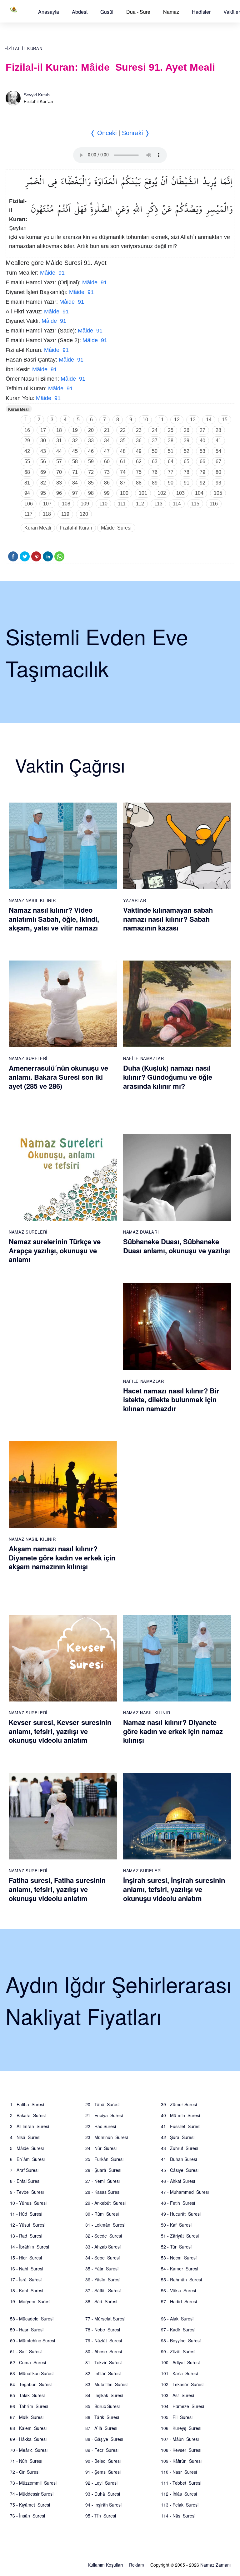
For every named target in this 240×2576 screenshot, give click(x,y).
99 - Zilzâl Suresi (178, 2351)
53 (202, 451)
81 (27, 483)
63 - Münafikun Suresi (32, 2373)
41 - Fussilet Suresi (181, 2126)
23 (139, 430)
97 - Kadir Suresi (178, 2330)
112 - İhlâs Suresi (179, 2494)
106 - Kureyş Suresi (181, 2428)
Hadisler (201, 12)
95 (43, 493)
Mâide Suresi (116, 528)
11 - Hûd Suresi (26, 2214)
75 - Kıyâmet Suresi (30, 2505)
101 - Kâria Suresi (179, 2373)
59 (91, 461)
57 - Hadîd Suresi (179, 2301)
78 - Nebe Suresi (103, 2330)
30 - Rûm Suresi (102, 2214)
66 (202, 461)
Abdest (80, 12)
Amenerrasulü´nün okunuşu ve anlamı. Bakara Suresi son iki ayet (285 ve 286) (58, 1077)
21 (107, 430)
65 (187, 461)
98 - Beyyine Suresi (181, 2340)
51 (171, 451)
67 (218, 461)
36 (139, 441)
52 (187, 451)
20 (91, 430)
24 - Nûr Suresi (101, 2148)
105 (218, 493)
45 (75, 451)
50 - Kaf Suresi (176, 2225)
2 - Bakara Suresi (28, 2115)
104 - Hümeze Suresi (182, 2406)
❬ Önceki (103, 133)
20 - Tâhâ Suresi (102, 2104)
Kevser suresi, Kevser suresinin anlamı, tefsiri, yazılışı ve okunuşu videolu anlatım (60, 1731)
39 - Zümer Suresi (179, 2104)
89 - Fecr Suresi (102, 2450)
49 (139, 451)
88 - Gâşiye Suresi (104, 2439)
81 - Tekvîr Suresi (103, 2362)
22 (123, 430)
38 (171, 441)
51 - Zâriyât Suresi (180, 2236)
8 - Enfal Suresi (25, 2181)
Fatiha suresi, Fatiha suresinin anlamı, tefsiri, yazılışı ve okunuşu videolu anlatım (57, 1889)
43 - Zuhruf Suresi (180, 2148)
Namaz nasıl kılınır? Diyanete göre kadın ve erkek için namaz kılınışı (173, 1731)
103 (180, 493)
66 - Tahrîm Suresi (29, 2406)
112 (140, 504)
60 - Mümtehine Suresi (32, 2340)
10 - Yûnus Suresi (28, 2203)
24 (155, 430)
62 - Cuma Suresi (28, 2362)
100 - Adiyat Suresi (180, 2362)
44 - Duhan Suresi (179, 2159)
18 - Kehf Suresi (27, 2290)
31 (59, 441)
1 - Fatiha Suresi (27, 2104)
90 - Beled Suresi (103, 2461)
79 (202, 472)
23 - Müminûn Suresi (107, 2137)
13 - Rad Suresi (26, 2236)
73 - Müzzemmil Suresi (33, 2483)
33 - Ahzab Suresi (103, 2247)
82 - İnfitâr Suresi (103, 2373)
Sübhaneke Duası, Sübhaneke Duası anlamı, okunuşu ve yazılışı (177, 1246)
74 (123, 472)
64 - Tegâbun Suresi (31, 2384)
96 (59, 493)
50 (155, 451)
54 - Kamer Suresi (180, 2269)
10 (145, 420)
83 (59, 483)
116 (214, 504)
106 (29, 504)
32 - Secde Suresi (104, 2236)
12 (177, 420)
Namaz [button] (171, 12)
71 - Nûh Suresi (26, 2461)
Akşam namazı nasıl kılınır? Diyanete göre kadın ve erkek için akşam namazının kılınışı (62, 1557)
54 (218, 451)
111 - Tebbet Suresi (181, 2483)
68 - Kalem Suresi (28, 2428)
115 (195, 504)
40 (202, 441)
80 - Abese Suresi (104, 2351)
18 (59, 430)
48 (123, 451)
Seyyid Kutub (37, 95)
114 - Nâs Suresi (178, 2516)
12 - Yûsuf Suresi (28, 2225)
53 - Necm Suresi (179, 2258)
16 (27, 430)
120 (84, 514)
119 (65, 514)
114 (177, 504)
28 (218, 430)
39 (187, 441)
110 (103, 504)
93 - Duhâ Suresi (103, 2494)
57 (59, 461)
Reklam (137, 2565)
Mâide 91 (52, 273)
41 (218, 441)
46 (91, 451)
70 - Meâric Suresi (29, 2450)
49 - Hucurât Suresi (181, 2214)
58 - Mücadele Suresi (32, 2319)
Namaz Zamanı (215, 2565)
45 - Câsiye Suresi (180, 2170)
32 (75, 441)
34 (107, 441)
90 (171, 483)
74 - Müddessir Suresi (32, 2494)
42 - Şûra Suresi (178, 2137)
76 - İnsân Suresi (27, 2516)
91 (187, 483)
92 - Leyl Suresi (101, 2483)
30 (43, 441)
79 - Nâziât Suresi (104, 2340)
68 (27, 472)
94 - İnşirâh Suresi (103, 2505)
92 (202, 483)
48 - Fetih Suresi (178, 2203)
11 (161, 420)
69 (43, 472)
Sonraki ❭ (136, 133)
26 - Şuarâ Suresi (103, 2170)
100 (124, 493)
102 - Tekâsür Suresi (182, 2384)
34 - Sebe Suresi (102, 2258)
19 (75, 430)
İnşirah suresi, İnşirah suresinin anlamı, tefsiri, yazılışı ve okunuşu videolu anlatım (174, 1889)
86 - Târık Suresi (102, 2417)
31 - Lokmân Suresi (105, 2225)
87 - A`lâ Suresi (101, 2428)
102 (162, 493)
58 (75, 461)
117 (28, 514)
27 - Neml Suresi (102, 2181)
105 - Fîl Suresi (177, 2417)
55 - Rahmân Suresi (181, 2279)
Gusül (107, 12)
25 (171, 430)
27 (202, 430)
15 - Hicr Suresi (26, 2258)
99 (107, 493)
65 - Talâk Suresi (27, 2395)
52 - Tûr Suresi (176, 2247)
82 (43, 483)
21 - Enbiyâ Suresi (104, 2115)
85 (91, 483)
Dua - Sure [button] (138, 12)
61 (123, 461)
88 (139, 483)
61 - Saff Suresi (26, 2351)
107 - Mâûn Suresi (180, 2439)
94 (27, 493)
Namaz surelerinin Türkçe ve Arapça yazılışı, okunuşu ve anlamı (55, 1250)
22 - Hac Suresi (101, 2126)
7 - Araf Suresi (24, 2170)
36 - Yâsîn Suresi (103, 2279)
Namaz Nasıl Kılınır (32, 900)
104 (199, 493)
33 (91, 441)
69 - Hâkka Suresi (28, 2439)
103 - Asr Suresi (177, 2395)
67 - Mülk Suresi (27, 2417)
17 (43, 430)
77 (171, 472)
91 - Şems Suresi (103, 2472)
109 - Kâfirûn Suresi (181, 2461)
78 (187, 472)
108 (66, 504)
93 (218, 483)
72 (91, 472)
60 (107, 461)
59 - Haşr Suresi (27, 2330)
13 (193, 420)
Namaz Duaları (141, 1232)
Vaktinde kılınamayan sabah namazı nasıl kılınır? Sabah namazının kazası (168, 919)
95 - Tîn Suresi (101, 2516)
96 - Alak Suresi (177, 2319)
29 (27, 441)
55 (27, 461)
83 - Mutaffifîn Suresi (106, 2384)
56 (43, 461)
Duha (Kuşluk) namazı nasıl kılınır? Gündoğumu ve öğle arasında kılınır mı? (168, 1077)
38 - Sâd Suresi (101, 2301)
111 (122, 504)
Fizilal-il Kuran (23, 49)
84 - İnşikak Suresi (104, 2395)
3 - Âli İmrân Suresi (30, 2126)
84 (75, 483)
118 (47, 514)
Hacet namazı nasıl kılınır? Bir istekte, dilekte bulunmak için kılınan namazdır (171, 1400)
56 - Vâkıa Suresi (178, 2290)
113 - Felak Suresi (180, 2505)
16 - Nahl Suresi (27, 2269)
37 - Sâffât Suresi (103, 2290)
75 (139, 472)
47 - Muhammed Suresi (185, 2192)
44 (59, 451)
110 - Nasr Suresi (179, 2472)
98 (91, 493)
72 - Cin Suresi (25, 2472)
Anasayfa (49, 12)
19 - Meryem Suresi (30, 2301)
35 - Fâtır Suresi (102, 2269)
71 (75, 472)
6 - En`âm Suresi (27, 2159)
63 (155, 461)
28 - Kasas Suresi (103, 2192)
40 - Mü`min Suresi (180, 2115)
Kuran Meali (19, 409)
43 (43, 451)
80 (218, 472)
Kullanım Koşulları (105, 2565)
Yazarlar (135, 900)
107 (47, 504)
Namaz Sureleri (28, 1058)
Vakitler (232, 12)
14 (209, 420)
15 (225, 420)
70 (59, 472)
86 (107, 483)
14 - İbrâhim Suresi (30, 2247)
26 (187, 430)
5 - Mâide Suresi (27, 2148)
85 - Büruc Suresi (102, 2406)
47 (107, 451)
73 (107, 472)
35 (123, 441)
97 (75, 493)
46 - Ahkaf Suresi (178, 2181)
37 (155, 441)
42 (27, 451)
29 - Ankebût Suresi (105, 2203)
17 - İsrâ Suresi (26, 2279)
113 (158, 504)
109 (85, 504)
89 (155, 483)
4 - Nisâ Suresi (25, 2137)
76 (155, 472)
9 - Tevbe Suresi (27, 2192)
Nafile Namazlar (144, 1058)
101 (143, 493)
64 (171, 461)
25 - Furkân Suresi (104, 2159)
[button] (49, 12)
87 (123, 483)
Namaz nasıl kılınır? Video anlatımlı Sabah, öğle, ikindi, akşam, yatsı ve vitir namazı (54, 919)
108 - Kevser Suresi (181, 2450)
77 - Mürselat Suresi (105, 2319)
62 (139, 461)
